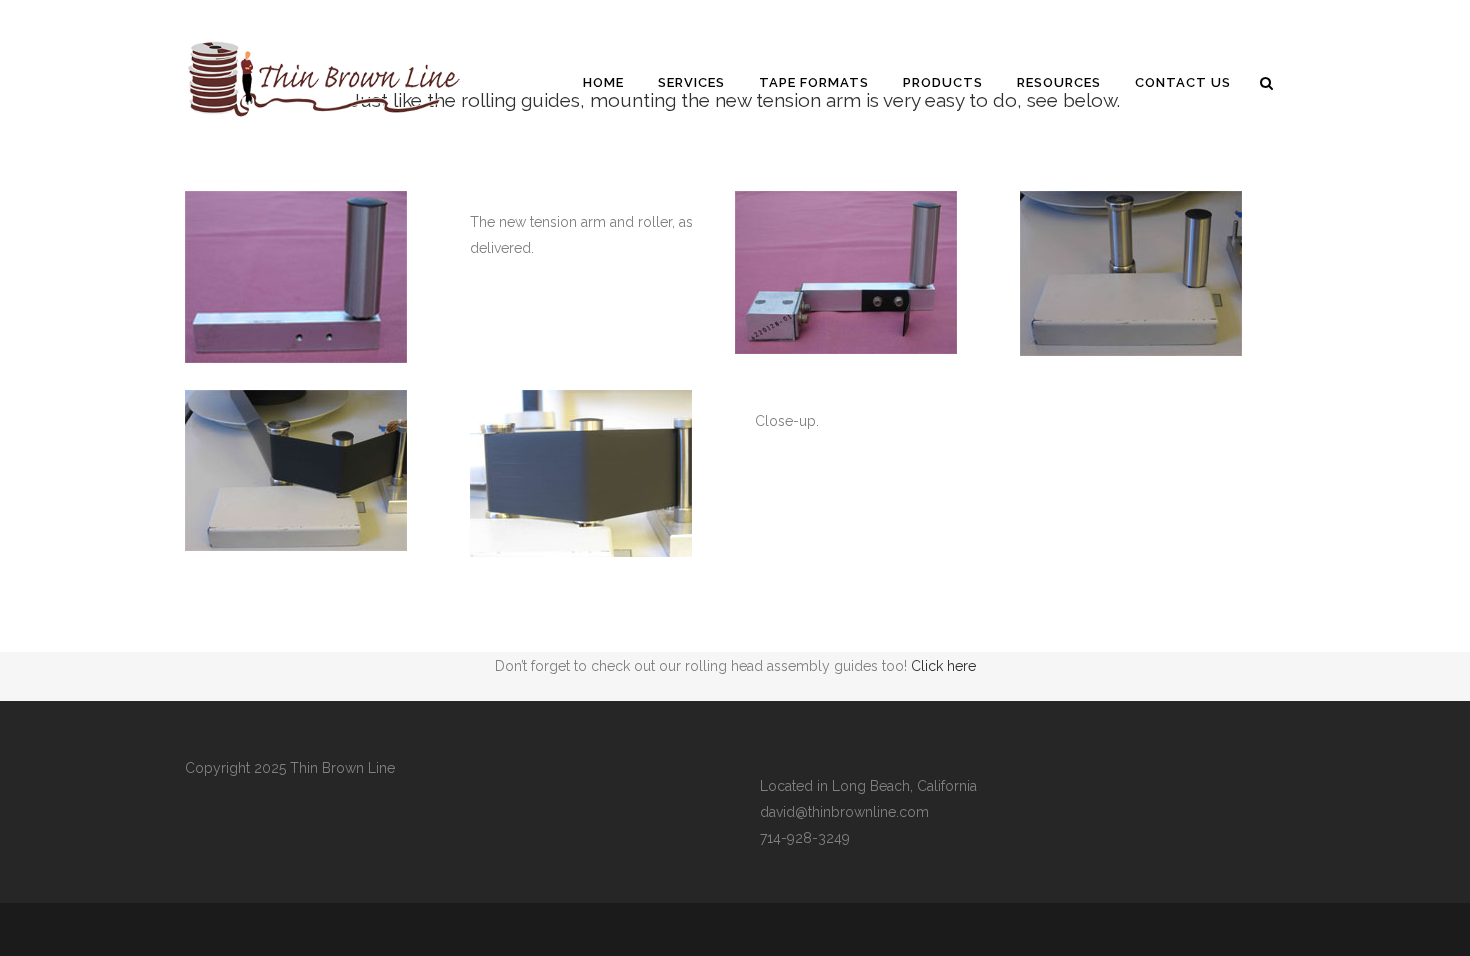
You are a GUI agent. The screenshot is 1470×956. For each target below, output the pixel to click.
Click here (943, 666)
